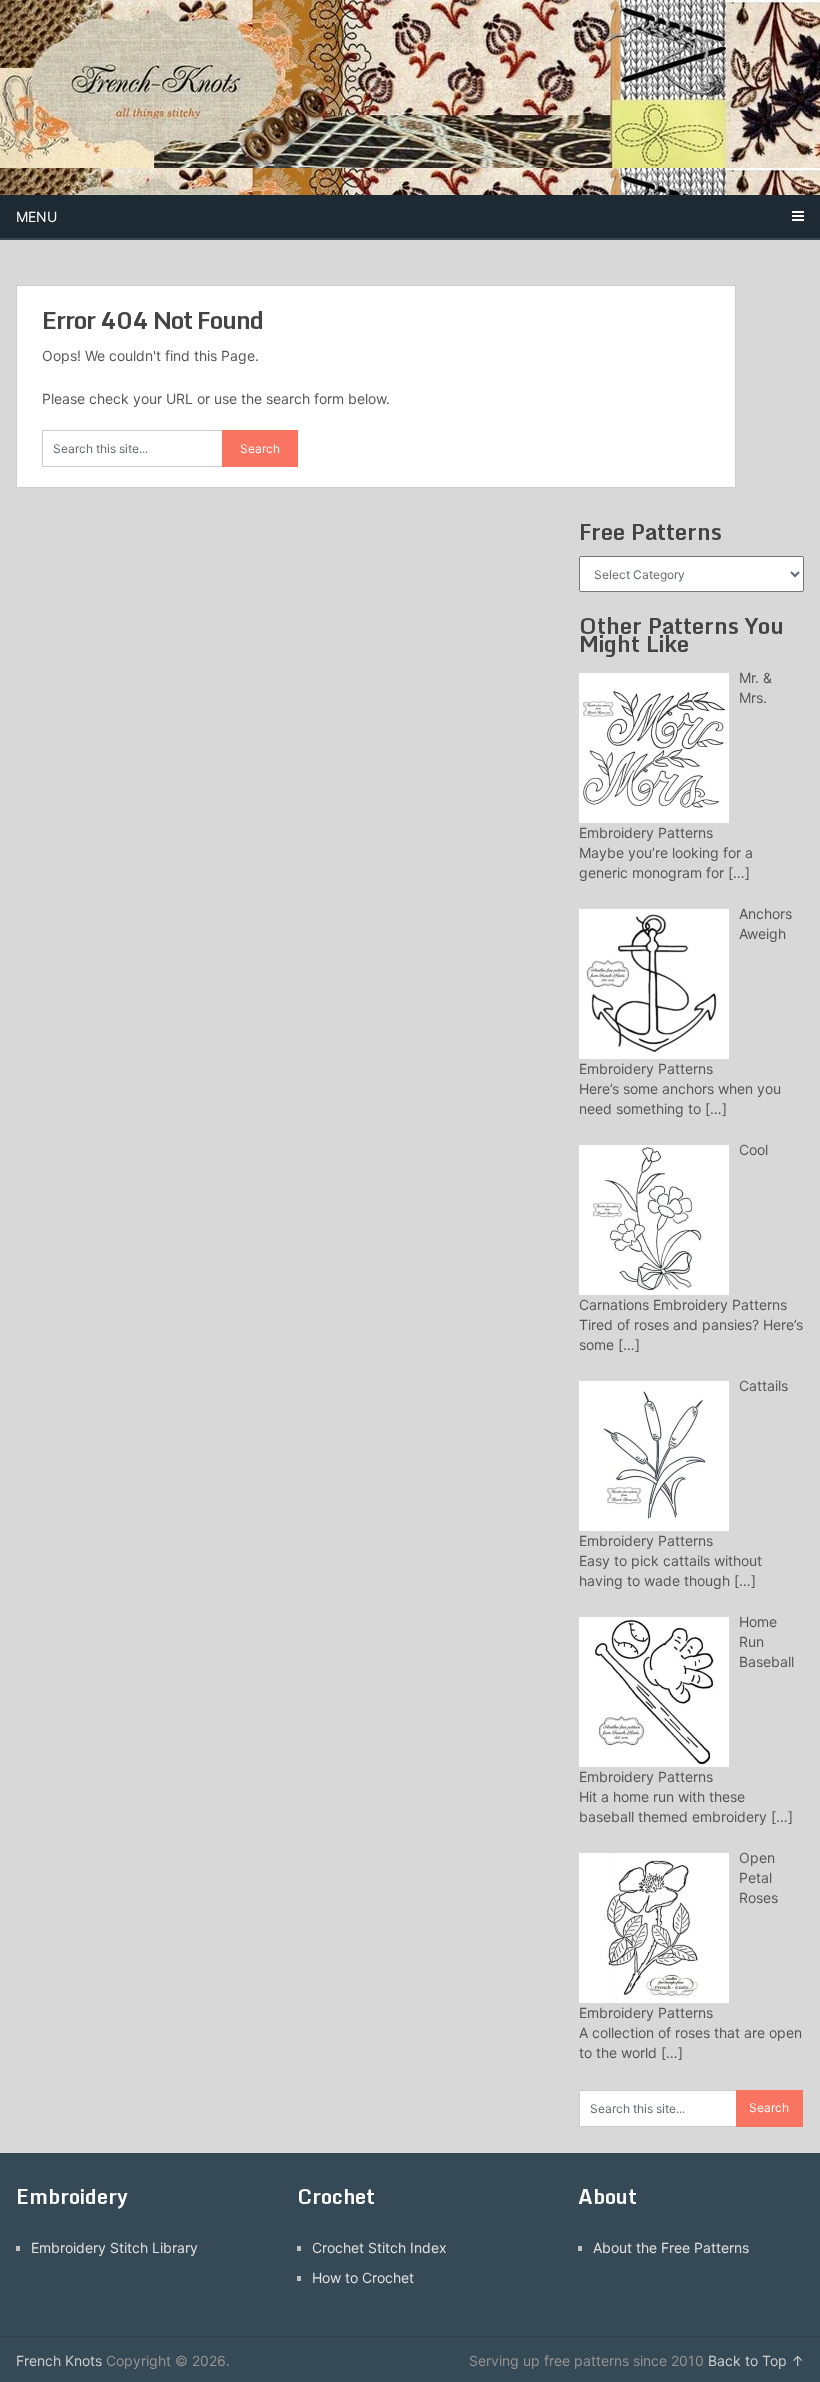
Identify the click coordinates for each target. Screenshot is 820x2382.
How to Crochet (363, 2277)
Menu (36, 216)
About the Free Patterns (671, 2247)
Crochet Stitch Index (379, 2247)
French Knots (59, 2360)
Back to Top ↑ (756, 2360)
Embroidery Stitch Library (114, 2247)
